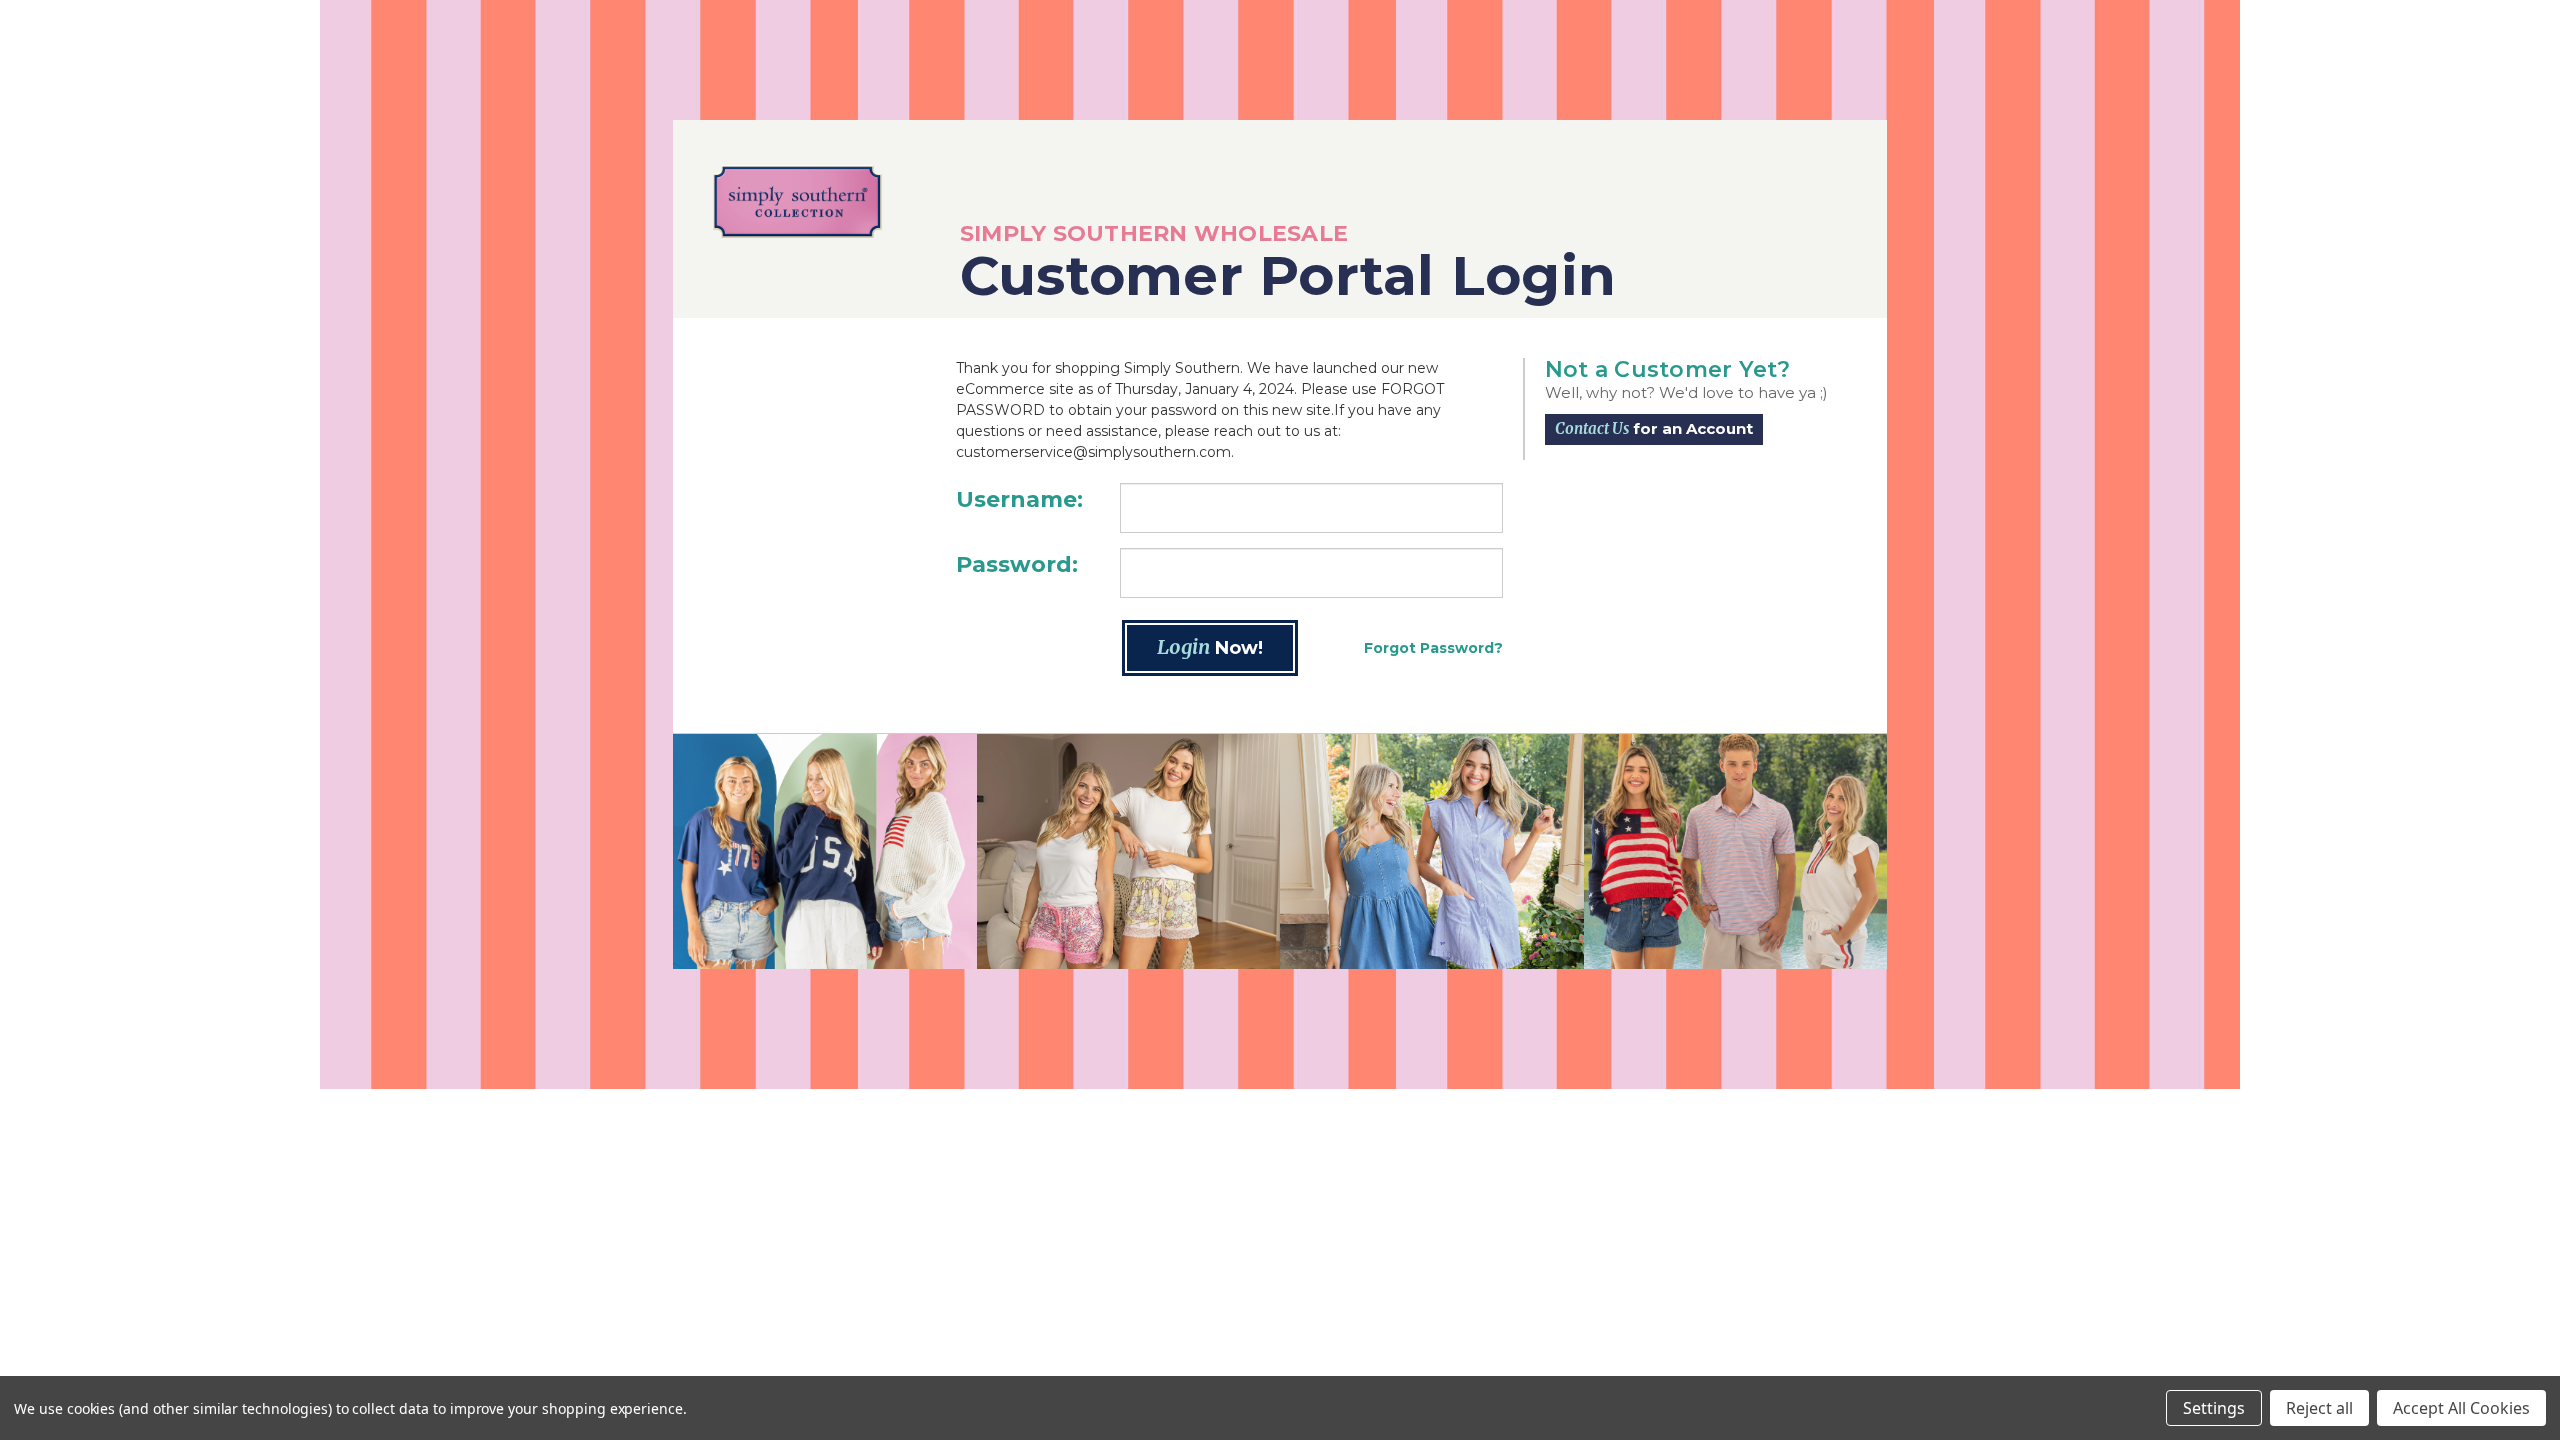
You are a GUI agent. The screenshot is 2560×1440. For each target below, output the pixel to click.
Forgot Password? (1433, 648)
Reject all (2319, 1408)
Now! (1210, 646)
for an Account (1654, 428)
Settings (2214, 1408)
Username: (1019, 499)
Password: (1017, 564)
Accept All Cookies (2461, 1408)
